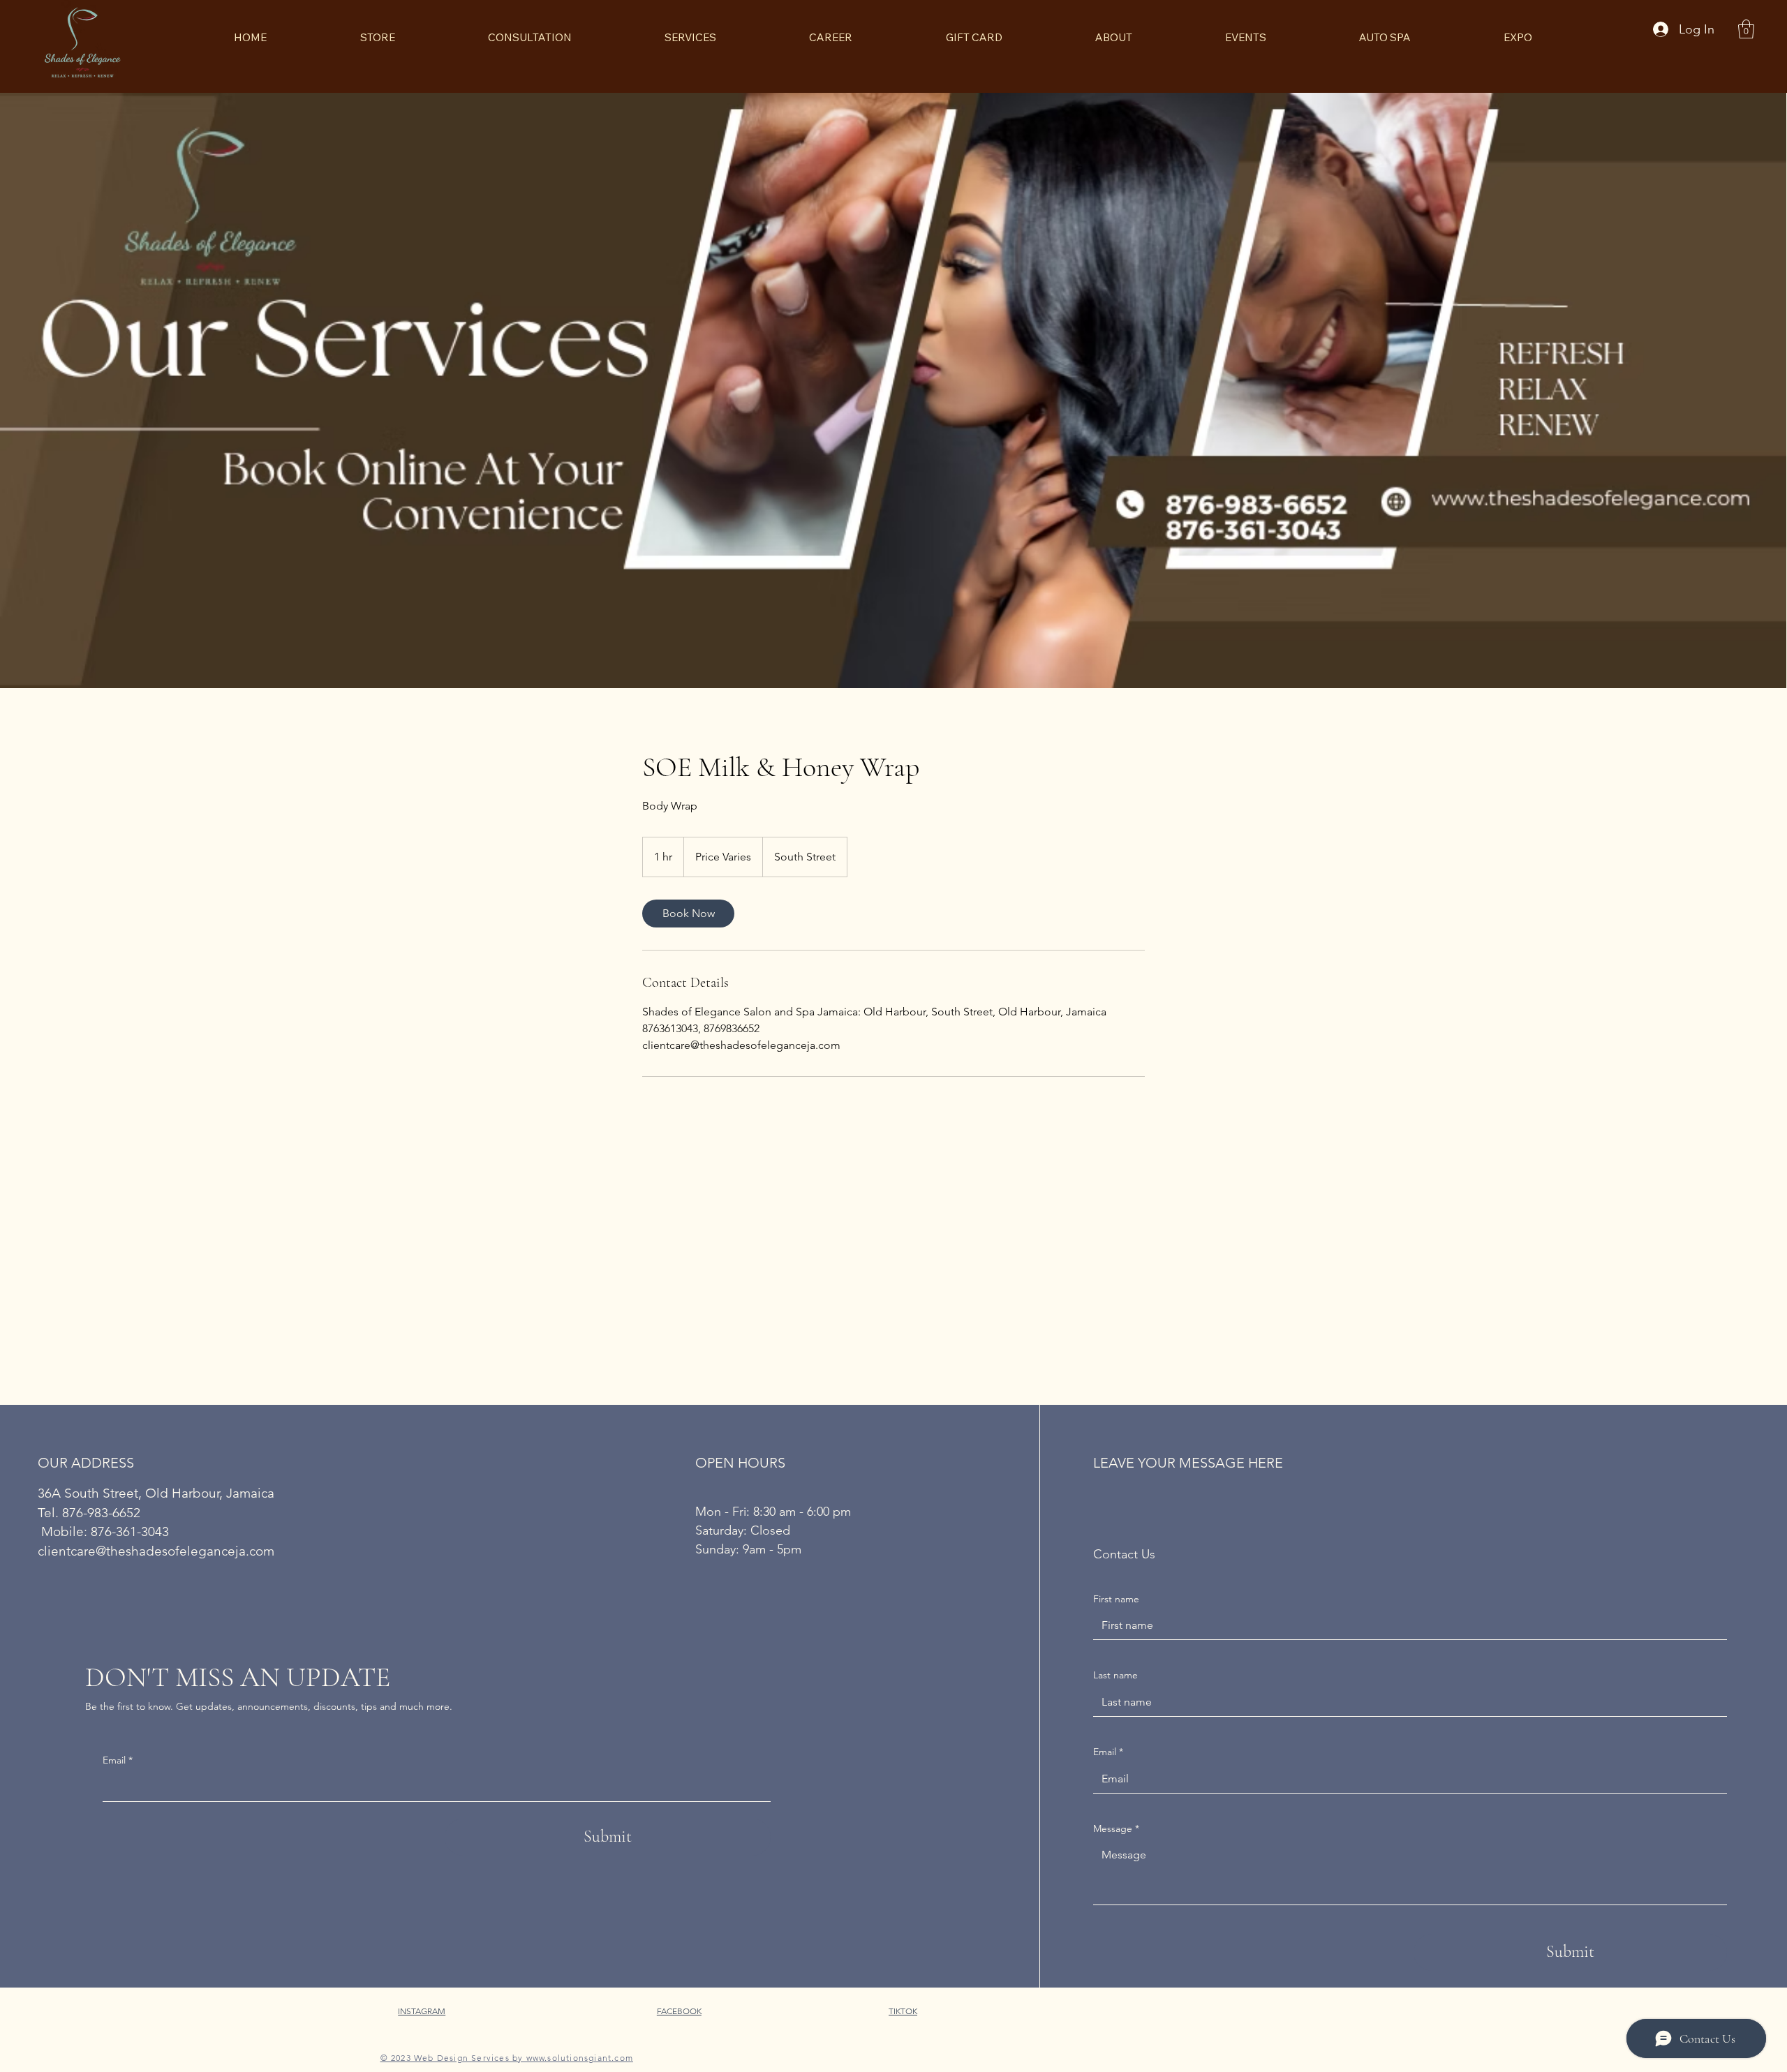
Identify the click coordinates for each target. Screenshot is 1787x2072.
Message (1116, 1828)
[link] (688, 914)
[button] (1746, 29)
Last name (1115, 1675)
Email (118, 1760)
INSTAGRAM (422, 2011)
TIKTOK (903, 2011)
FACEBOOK (679, 2011)
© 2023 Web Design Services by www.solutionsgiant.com (507, 2058)
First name (1116, 1599)
